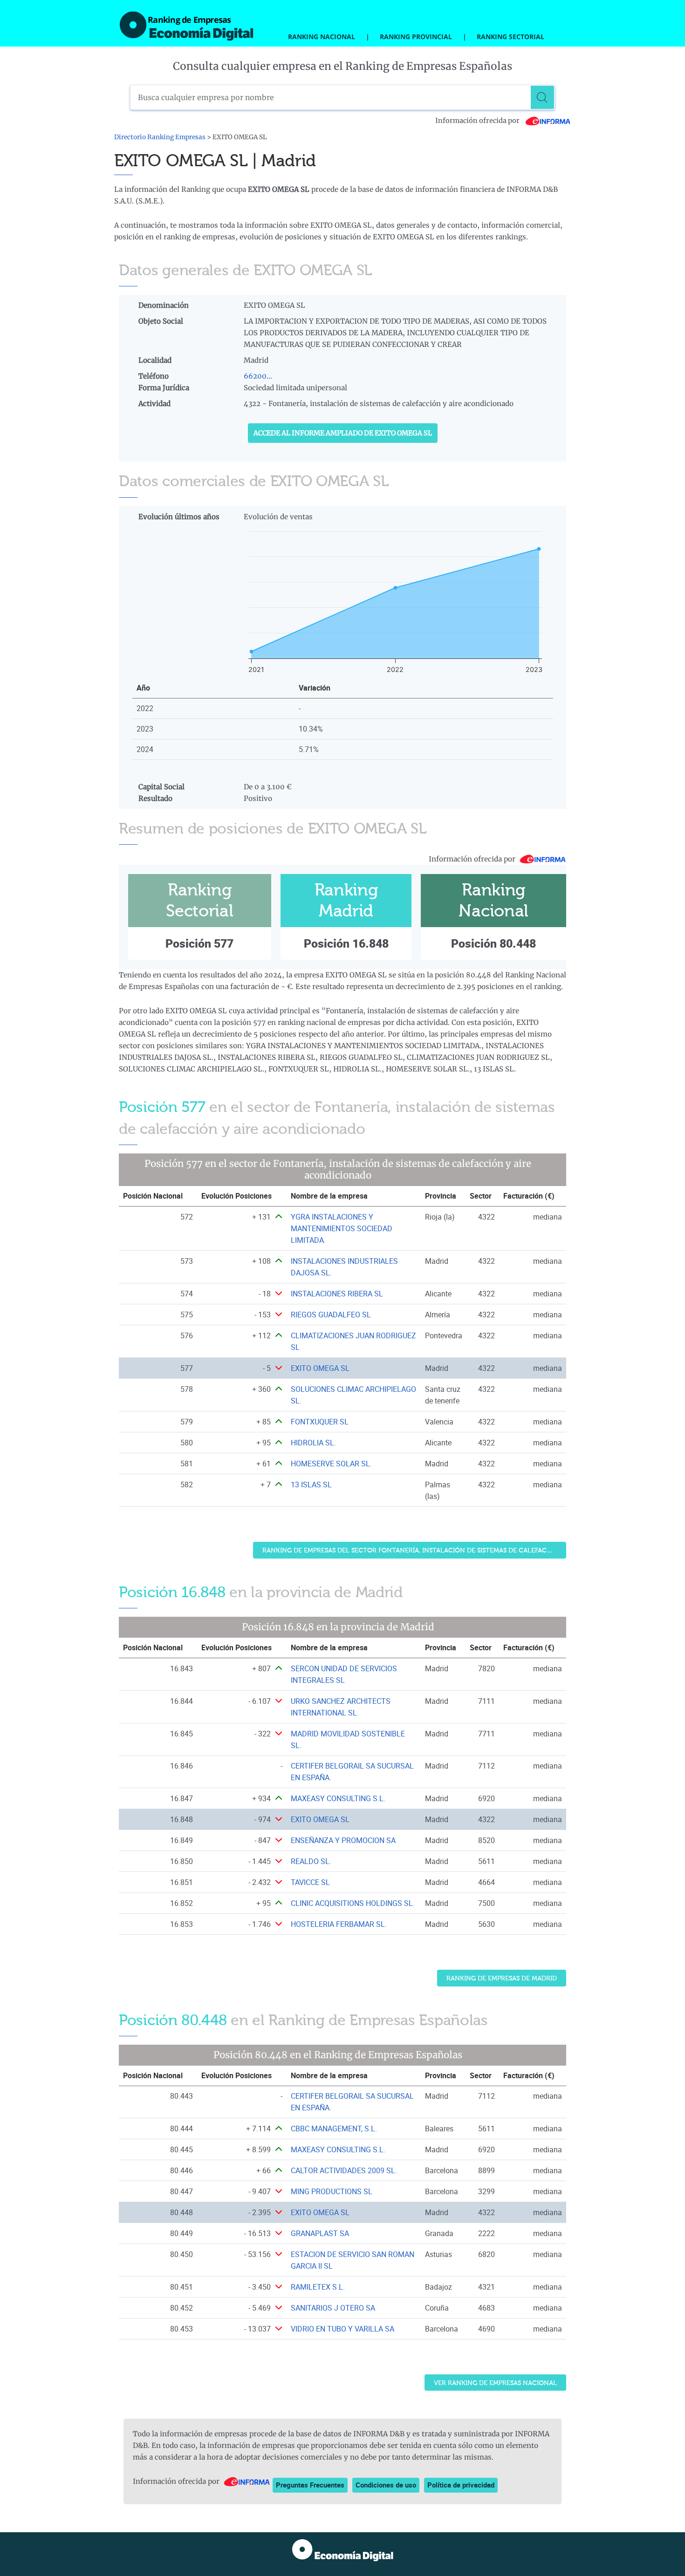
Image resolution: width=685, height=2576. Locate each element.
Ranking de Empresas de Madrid (502, 1978)
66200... (258, 376)
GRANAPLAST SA (320, 2233)
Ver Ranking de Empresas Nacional (495, 2383)
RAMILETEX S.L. (318, 2287)
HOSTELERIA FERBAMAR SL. (339, 1924)
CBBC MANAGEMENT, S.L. (334, 2129)
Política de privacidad (461, 2485)
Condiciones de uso (386, 2485)
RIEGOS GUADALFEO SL (331, 1315)
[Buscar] (542, 97)
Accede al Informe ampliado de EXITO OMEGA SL (343, 433)
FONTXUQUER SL (320, 1422)
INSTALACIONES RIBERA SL (337, 1294)
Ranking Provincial (416, 37)
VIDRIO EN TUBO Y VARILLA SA (342, 2329)
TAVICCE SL (310, 1882)
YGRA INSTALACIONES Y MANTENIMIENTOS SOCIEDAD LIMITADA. (342, 1228)
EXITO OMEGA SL (320, 1368)
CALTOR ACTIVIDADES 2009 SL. (344, 2170)
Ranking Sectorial (510, 37)
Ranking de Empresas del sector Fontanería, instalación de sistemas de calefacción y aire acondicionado (414, 1550)
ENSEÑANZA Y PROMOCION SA (343, 1840)
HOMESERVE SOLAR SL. (331, 1464)
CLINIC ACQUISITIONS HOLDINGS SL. (353, 1903)
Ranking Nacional (322, 37)
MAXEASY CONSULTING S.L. (338, 1798)
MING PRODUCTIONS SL (332, 2191)
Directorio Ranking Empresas (160, 137)
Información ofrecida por (478, 121)
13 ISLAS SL (311, 1485)
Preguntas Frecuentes (310, 2485)
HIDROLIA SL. (313, 1443)
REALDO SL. (311, 1861)
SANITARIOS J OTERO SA (333, 2308)
